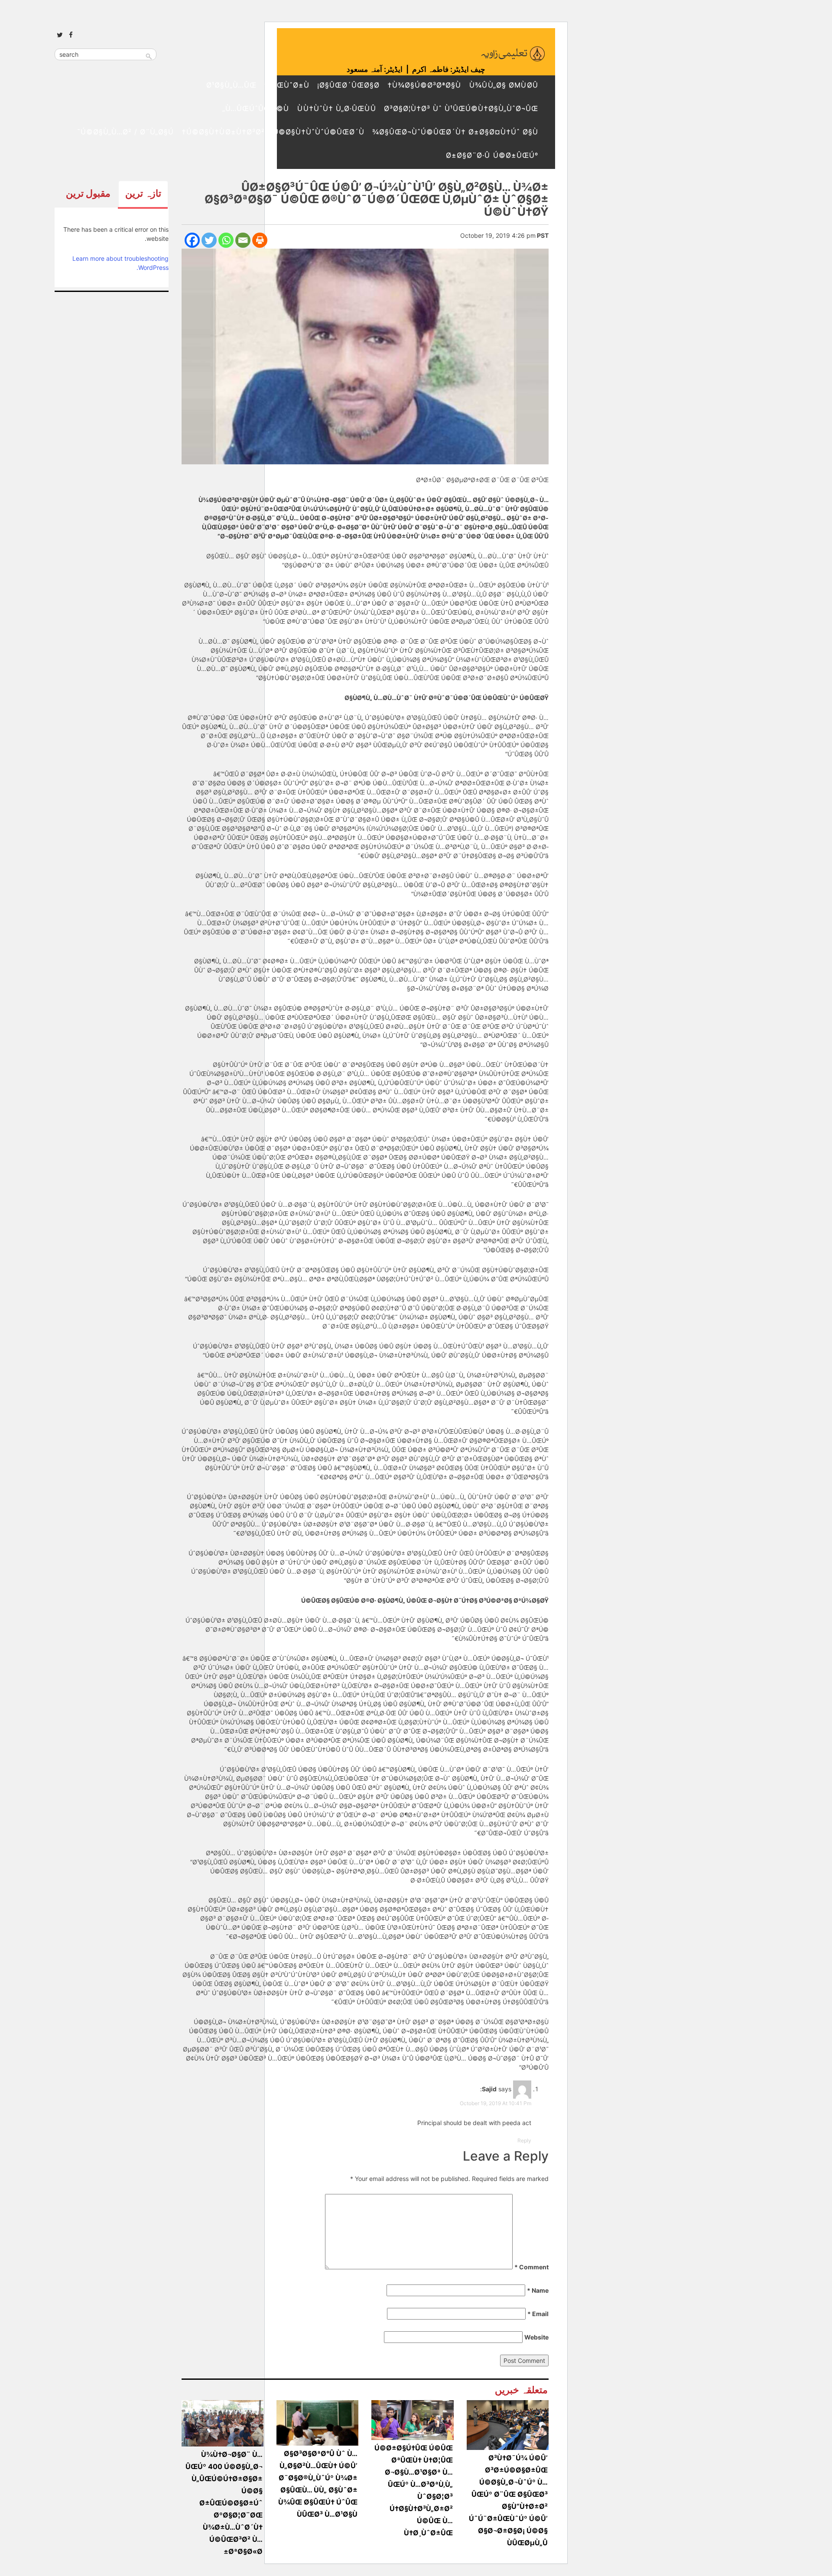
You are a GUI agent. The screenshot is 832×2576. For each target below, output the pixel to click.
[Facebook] (192, 240)
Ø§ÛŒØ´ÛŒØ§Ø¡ (348, 85)
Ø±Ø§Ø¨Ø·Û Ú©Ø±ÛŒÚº (492, 155)
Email (538, 2314)
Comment (531, 2267)
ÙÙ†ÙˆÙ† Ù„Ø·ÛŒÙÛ (336, 108)
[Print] (260, 240)
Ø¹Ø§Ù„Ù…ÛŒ (231, 85)
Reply (524, 2140)
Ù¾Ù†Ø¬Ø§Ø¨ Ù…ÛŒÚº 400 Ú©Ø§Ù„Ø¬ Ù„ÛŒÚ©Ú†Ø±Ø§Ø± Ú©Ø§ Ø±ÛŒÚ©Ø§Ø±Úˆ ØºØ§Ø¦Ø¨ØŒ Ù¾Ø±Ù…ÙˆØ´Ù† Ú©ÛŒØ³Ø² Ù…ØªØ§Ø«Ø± (224, 2503)
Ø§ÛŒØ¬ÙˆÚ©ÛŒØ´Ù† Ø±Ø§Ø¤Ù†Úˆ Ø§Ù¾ (455, 132)
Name (538, 2290)
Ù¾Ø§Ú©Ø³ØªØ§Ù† (424, 85)
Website (536, 2337)
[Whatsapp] (226, 240)
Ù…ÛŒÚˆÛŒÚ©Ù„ (256, 108)
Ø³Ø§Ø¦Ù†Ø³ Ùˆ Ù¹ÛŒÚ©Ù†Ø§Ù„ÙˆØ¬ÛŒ (461, 108)
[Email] (243, 240)
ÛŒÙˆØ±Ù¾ (287, 85)
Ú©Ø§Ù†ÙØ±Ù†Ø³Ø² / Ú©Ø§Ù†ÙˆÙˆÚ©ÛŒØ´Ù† (273, 132)
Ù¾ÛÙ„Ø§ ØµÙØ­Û (504, 85)
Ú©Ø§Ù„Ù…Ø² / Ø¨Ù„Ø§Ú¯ (125, 132)
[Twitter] (209, 240)
